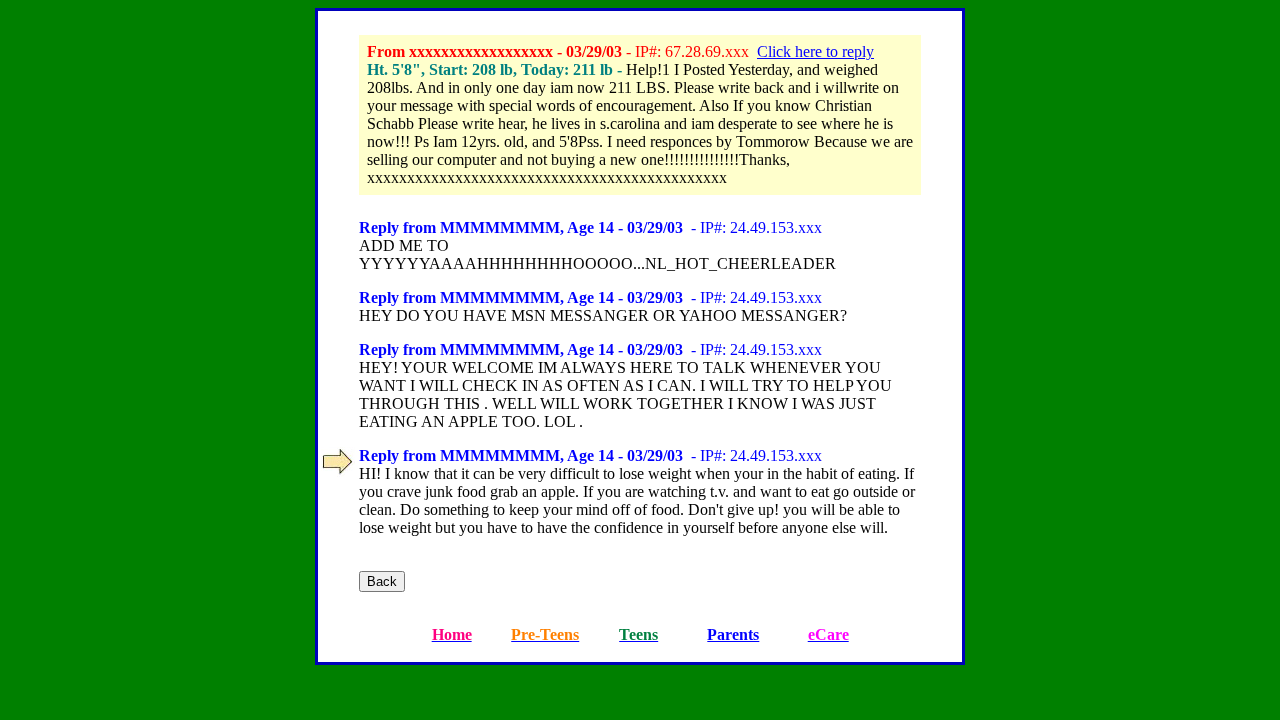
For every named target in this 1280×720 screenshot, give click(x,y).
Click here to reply (815, 51)
